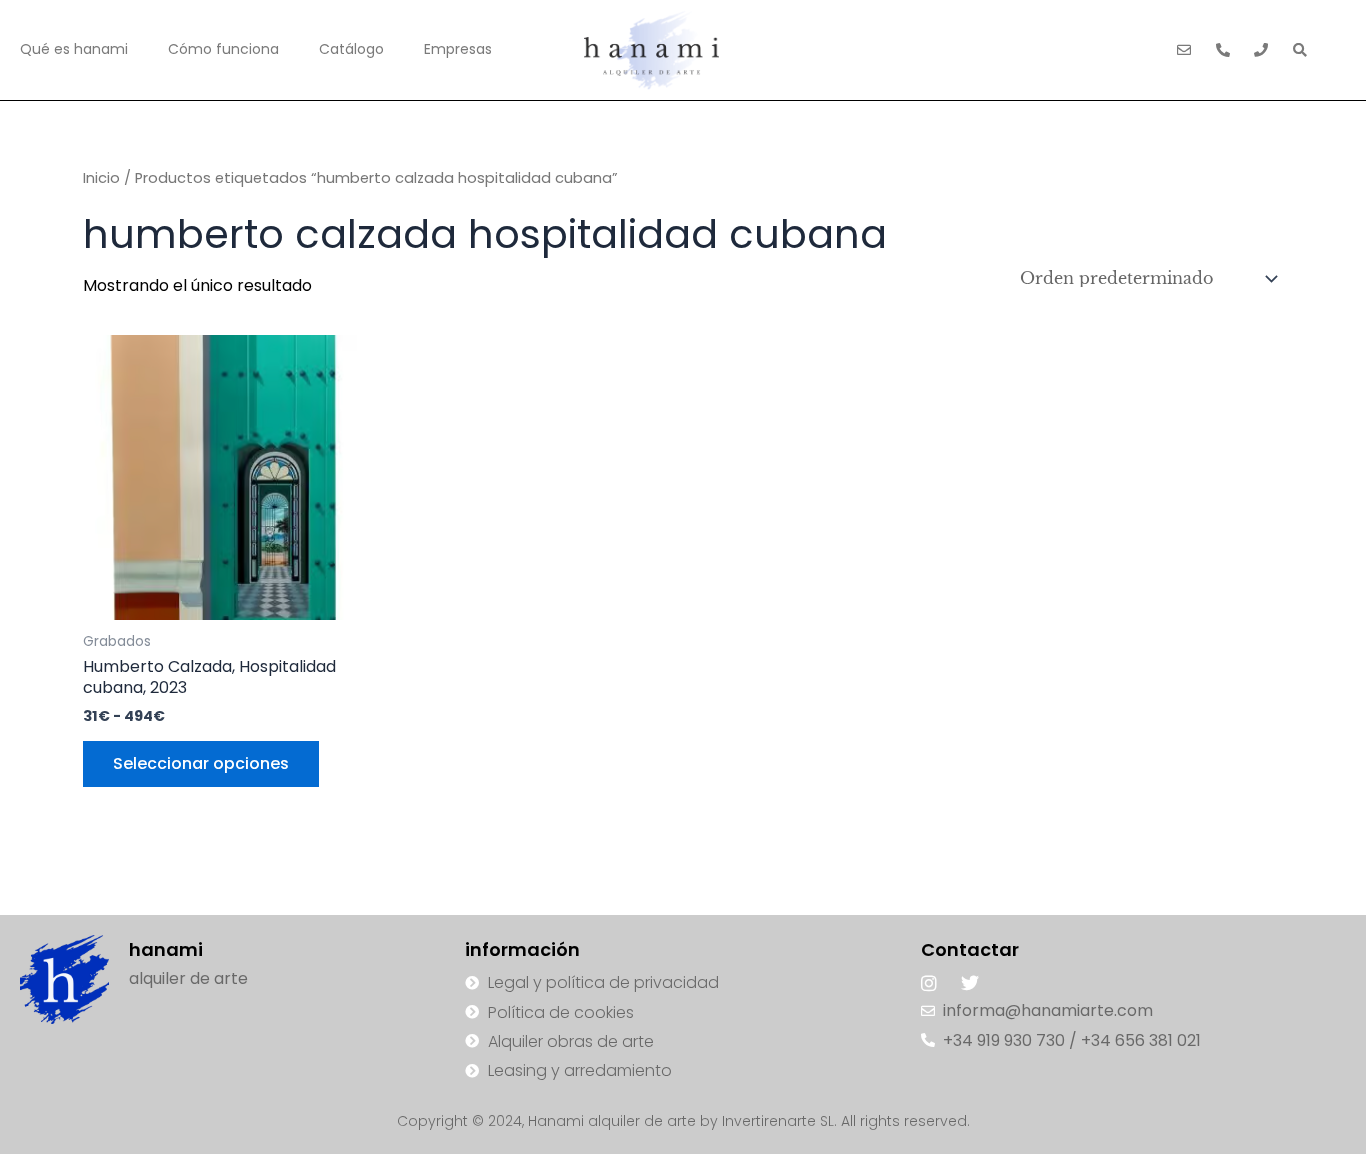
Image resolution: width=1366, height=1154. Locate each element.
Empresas (458, 49)
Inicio (101, 178)
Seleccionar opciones (201, 763)
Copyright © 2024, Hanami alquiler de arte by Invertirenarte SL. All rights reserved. (683, 1121)
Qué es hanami (74, 49)
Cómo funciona (223, 49)
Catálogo (351, 49)
